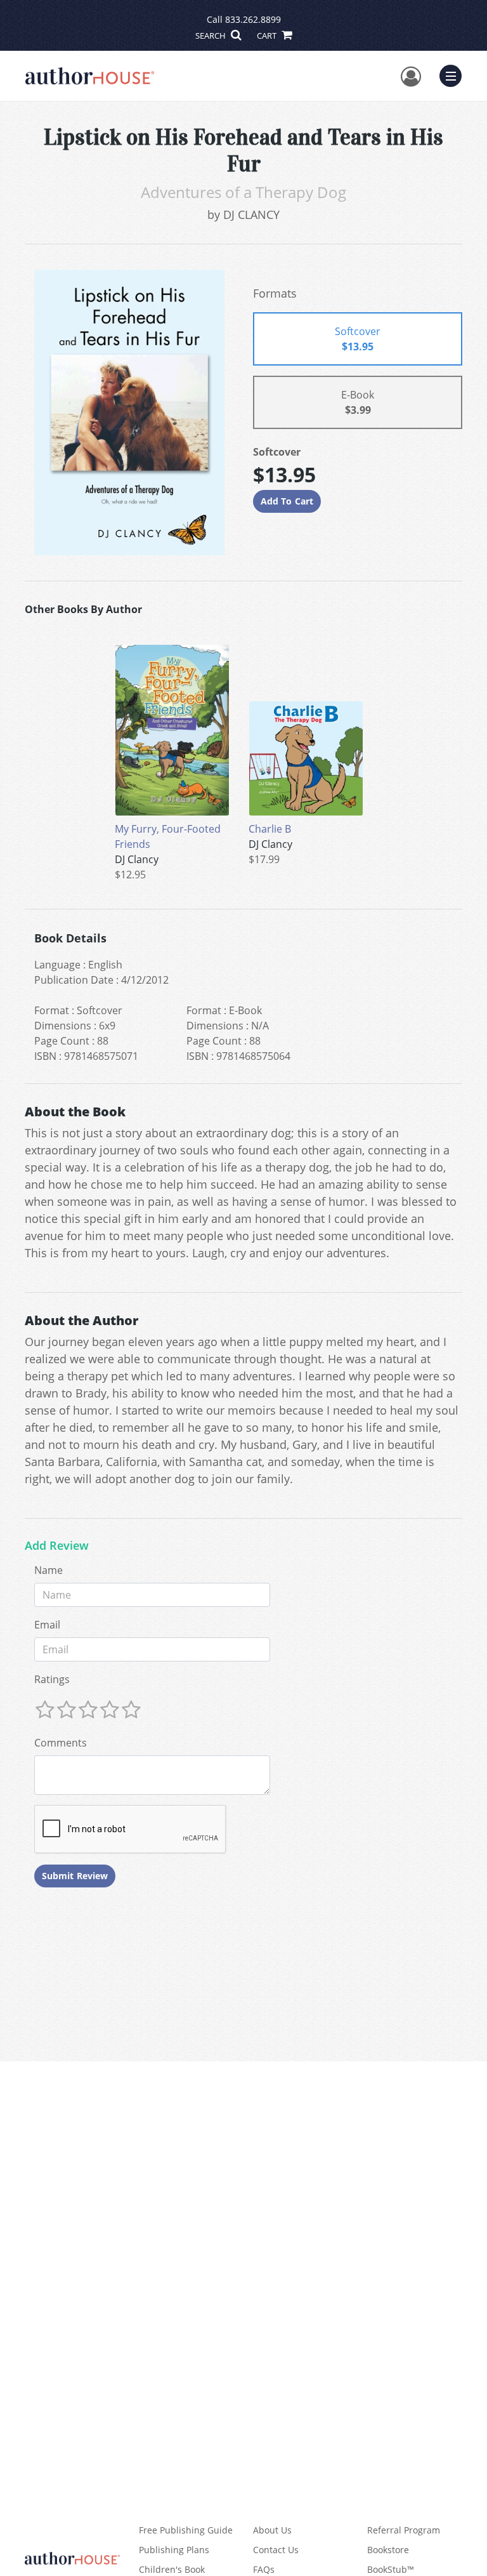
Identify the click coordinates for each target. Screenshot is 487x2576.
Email (47, 1625)
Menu (455, 74)
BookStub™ (391, 2569)
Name (49, 1570)
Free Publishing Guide (186, 2530)
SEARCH (211, 36)
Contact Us (276, 2550)
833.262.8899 (253, 19)
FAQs (264, 2569)
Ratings (52, 1679)
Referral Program (404, 2530)
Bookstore (388, 2550)
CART (268, 36)
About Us (272, 2530)
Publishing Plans (174, 2550)
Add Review (57, 1546)
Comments (61, 1743)
